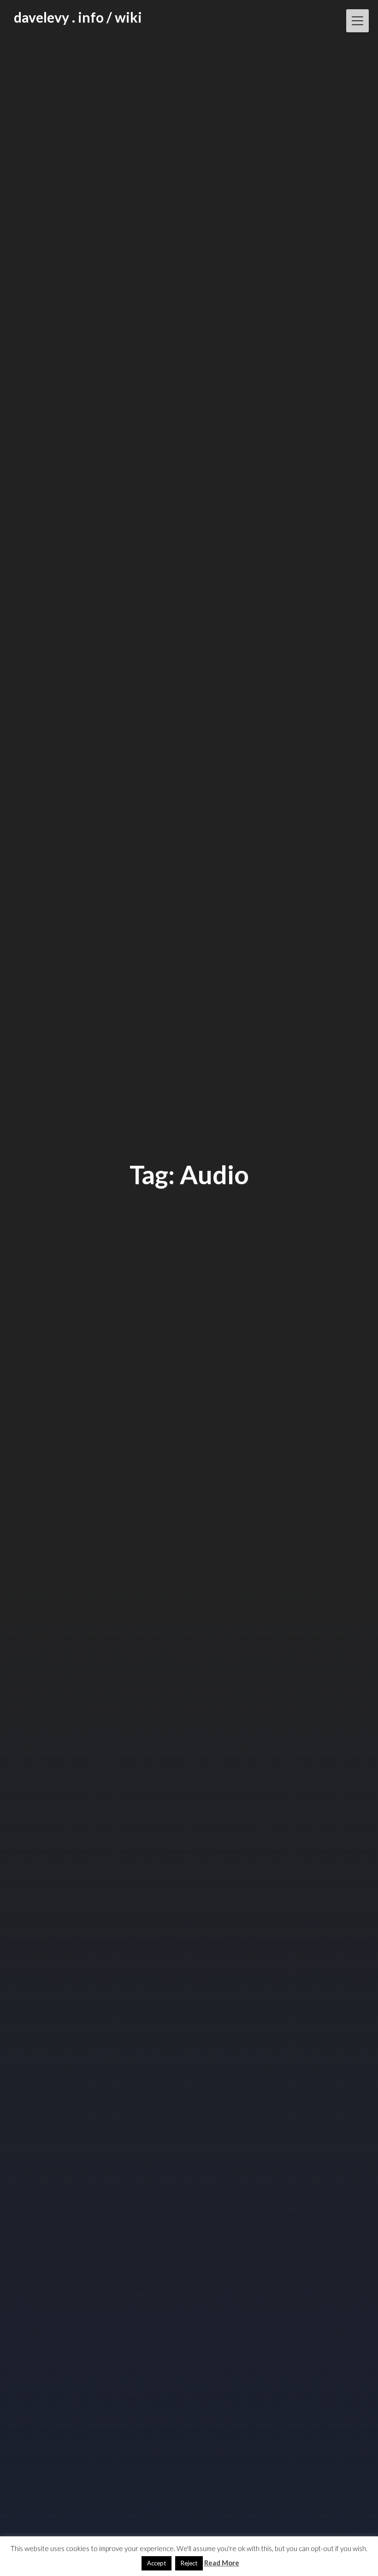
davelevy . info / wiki (78, 17)
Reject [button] (189, 2563)
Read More (222, 2563)
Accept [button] (157, 2563)
